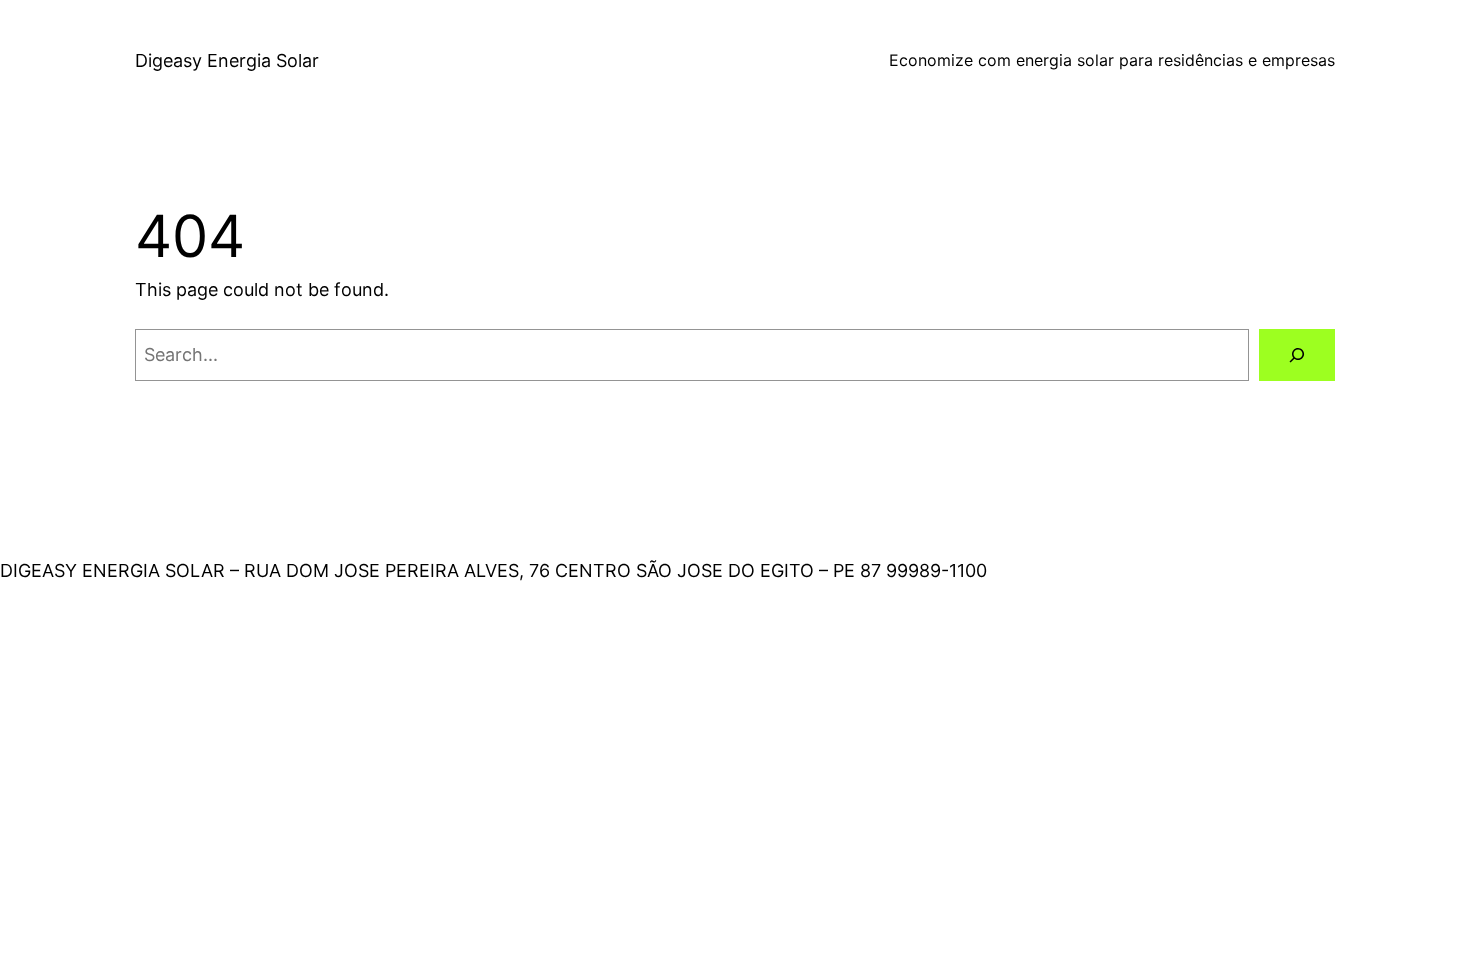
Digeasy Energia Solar (227, 60)
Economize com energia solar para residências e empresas (1112, 60)
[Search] (1297, 355)
